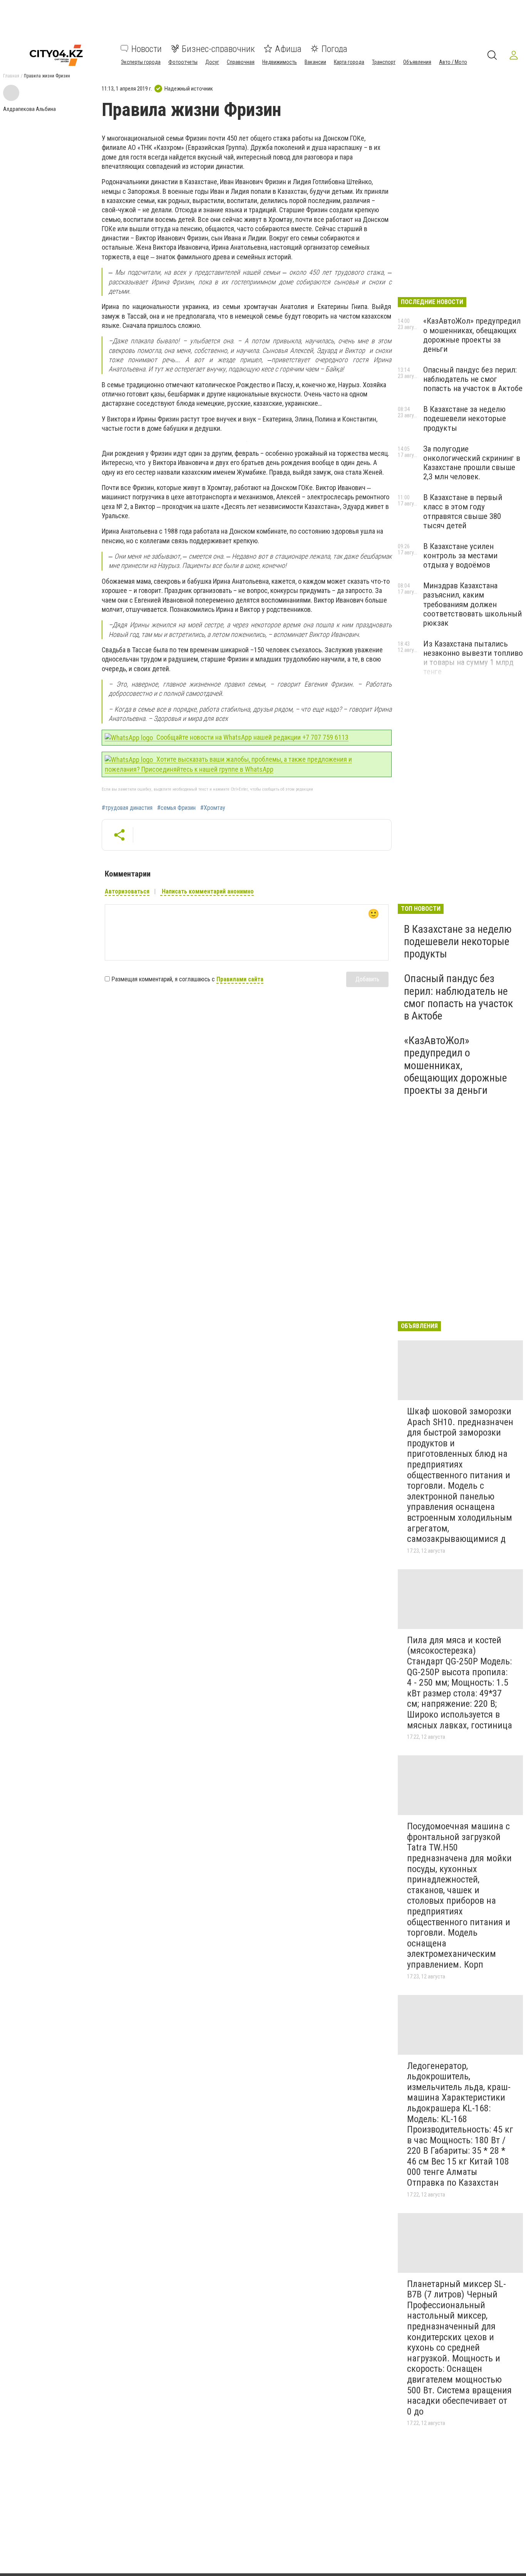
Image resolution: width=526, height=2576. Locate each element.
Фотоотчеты (183, 62)
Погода (334, 49)
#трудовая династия (127, 808)
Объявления (417, 62)
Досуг (212, 62)
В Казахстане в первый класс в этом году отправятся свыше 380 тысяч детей (463, 511)
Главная (11, 76)
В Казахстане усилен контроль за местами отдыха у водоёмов (460, 556)
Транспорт (384, 62)
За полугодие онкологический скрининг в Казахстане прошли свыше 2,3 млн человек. (472, 463)
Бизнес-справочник (218, 49)
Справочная (241, 62)
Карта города (349, 62)
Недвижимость (280, 62)
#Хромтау (213, 808)
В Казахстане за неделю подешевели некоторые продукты (465, 418)
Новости (147, 49)
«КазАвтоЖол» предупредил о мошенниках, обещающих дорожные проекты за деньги (472, 335)
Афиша (288, 49)
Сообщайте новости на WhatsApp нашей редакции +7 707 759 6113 (252, 737)
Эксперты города (141, 62)
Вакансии (315, 62)
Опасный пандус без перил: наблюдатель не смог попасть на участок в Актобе (473, 379)
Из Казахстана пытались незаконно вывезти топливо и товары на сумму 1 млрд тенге (473, 658)
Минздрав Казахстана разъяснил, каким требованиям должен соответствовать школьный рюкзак (472, 604)
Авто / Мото (453, 62)
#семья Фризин (176, 808)
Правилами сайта (240, 979)
